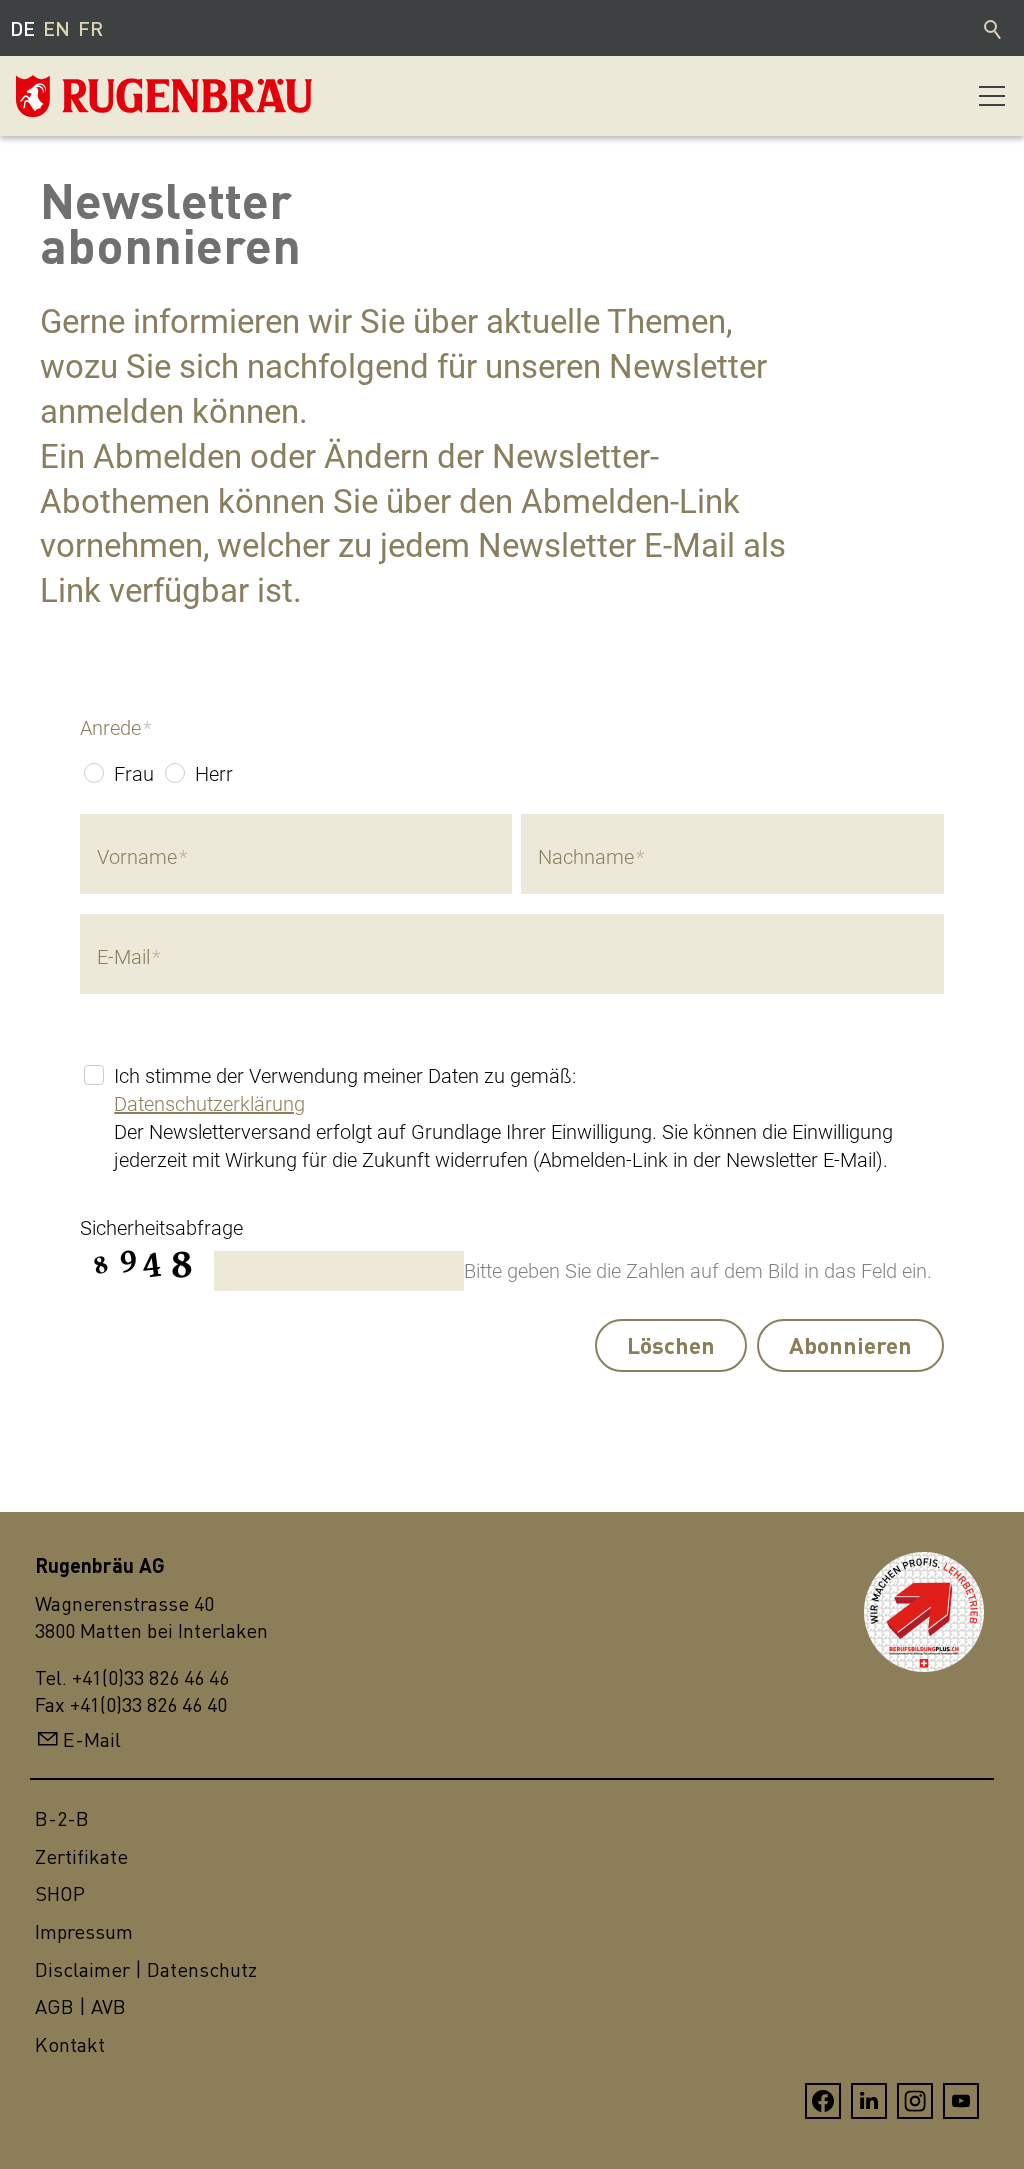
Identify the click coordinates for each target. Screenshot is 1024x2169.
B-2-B (62, 1818)
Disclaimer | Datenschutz (146, 1969)
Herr (214, 774)
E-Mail (92, 1739)
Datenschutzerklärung (209, 1104)
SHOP (60, 1893)
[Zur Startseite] (116, 96)
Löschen (671, 1345)
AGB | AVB (80, 2006)
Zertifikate (81, 1856)
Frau (134, 774)
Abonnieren (850, 1345)
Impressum (84, 1931)
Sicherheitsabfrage (161, 1228)
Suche (994, 28)
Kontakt (70, 2044)
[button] (992, 96)
